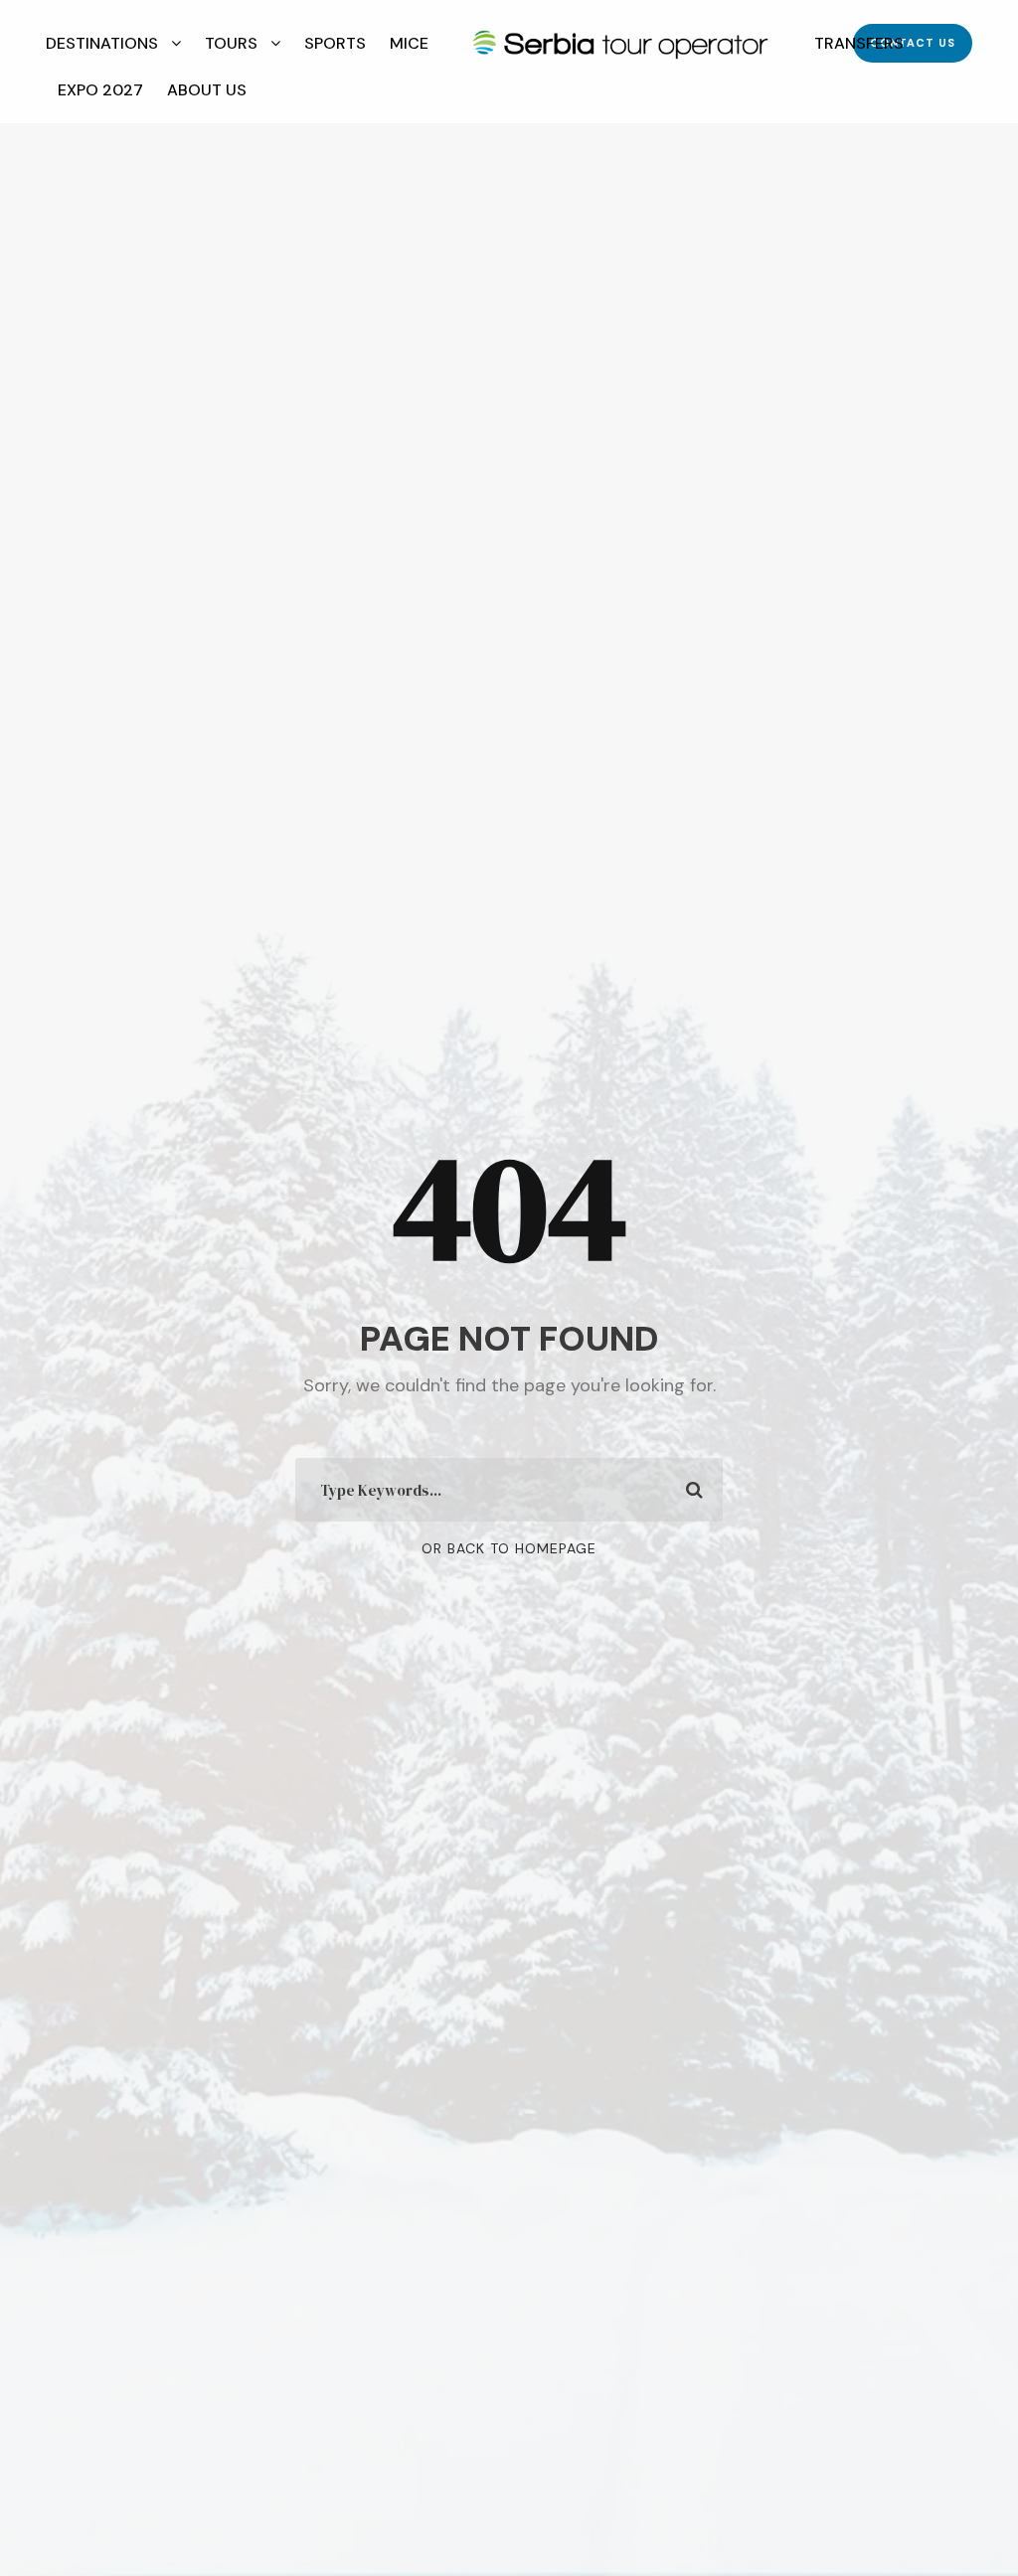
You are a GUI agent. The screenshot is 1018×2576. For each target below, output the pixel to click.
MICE (409, 43)
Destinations (102, 43)
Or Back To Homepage (509, 1548)
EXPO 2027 (100, 90)
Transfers (859, 43)
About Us (207, 90)
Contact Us (913, 43)
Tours (231, 43)
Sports (335, 43)
